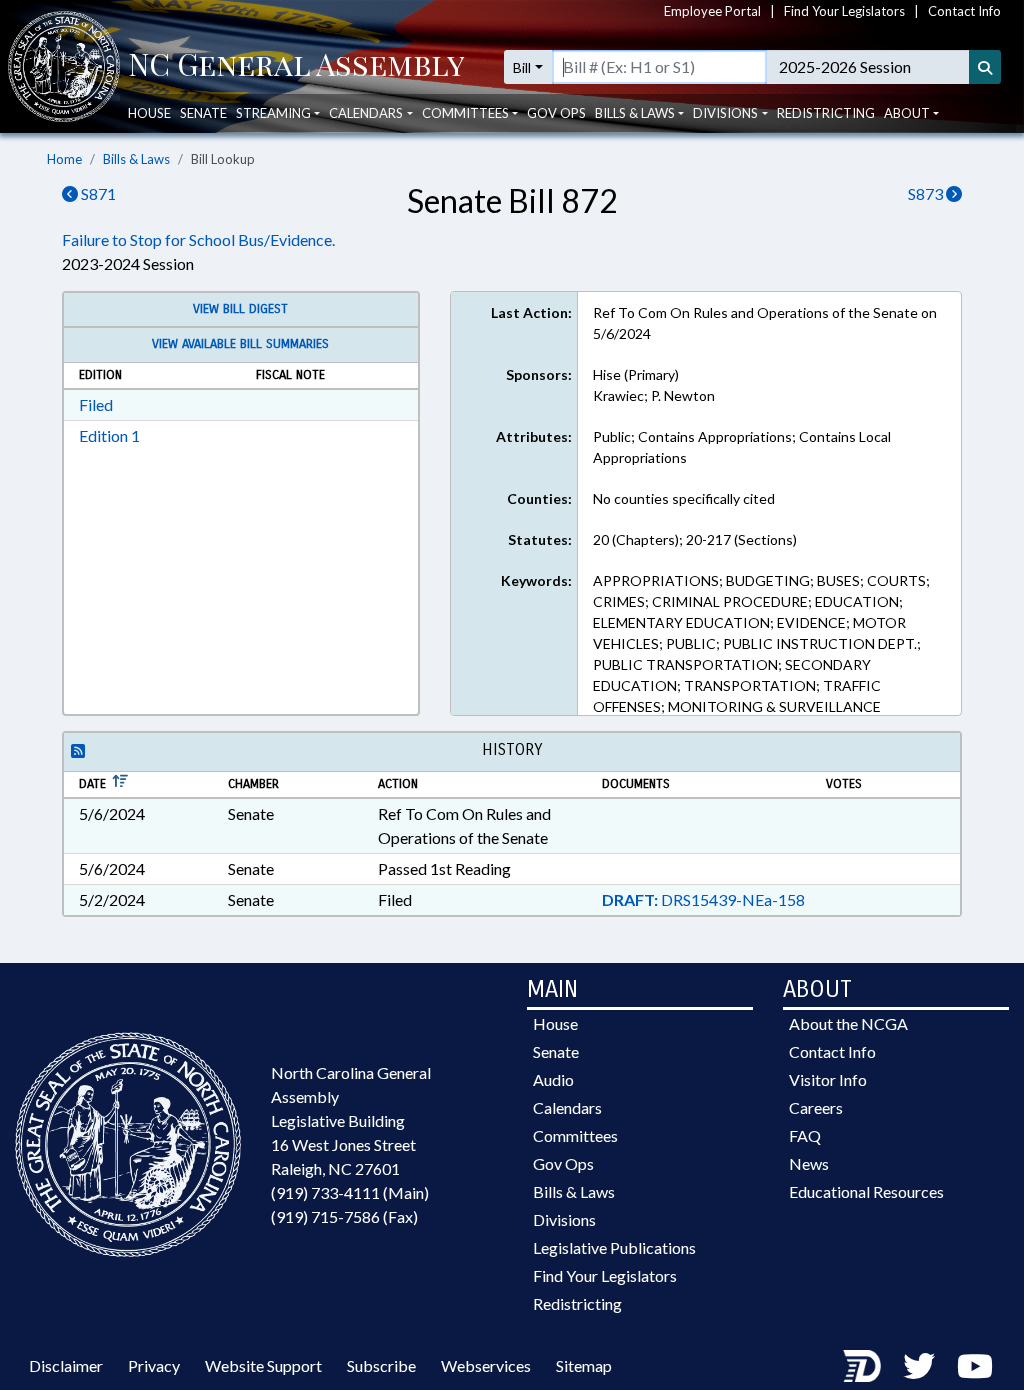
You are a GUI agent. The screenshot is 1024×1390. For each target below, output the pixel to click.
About (907, 113)
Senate (203, 113)
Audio (553, 1079)
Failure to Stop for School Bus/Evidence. (198, 239)
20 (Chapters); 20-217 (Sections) (695, 539)
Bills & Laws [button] (635, 113)
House (149, 113)
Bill (522, 67)
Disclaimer (66, 1365)
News (809, 1163)
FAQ (805, 1135)
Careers (816, 1107)
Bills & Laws (136, 159)
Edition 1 (109, 435)
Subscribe (381, 1365)
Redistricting (826, 113)
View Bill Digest (240, 309)
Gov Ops (556, 113)
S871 (97, 193)
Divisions (564, 1219)
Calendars (567, 1107)
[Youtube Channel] (975, 1365)
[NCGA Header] (296, 67)
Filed (96, 404)
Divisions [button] (725, 113)
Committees (575, 1135)
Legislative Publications (614, 1247)
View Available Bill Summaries (240, 344)
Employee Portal (712, 11)
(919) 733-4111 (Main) (350, 1192)
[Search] (985, 67)
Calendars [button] (366, 113)
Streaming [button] (273, 113)
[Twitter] (919, 1365)
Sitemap (584, 1365)
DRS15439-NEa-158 (703, 899)
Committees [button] (465, 113)
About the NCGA (848, 1023)
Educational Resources (866, 1191)
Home (64, 159)
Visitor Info (828, 1079)
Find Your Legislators (844, 11)
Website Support (263, 1365)
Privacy (154, 1365)
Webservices (486, 1365)
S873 (927, 193)
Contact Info (964, 11)
